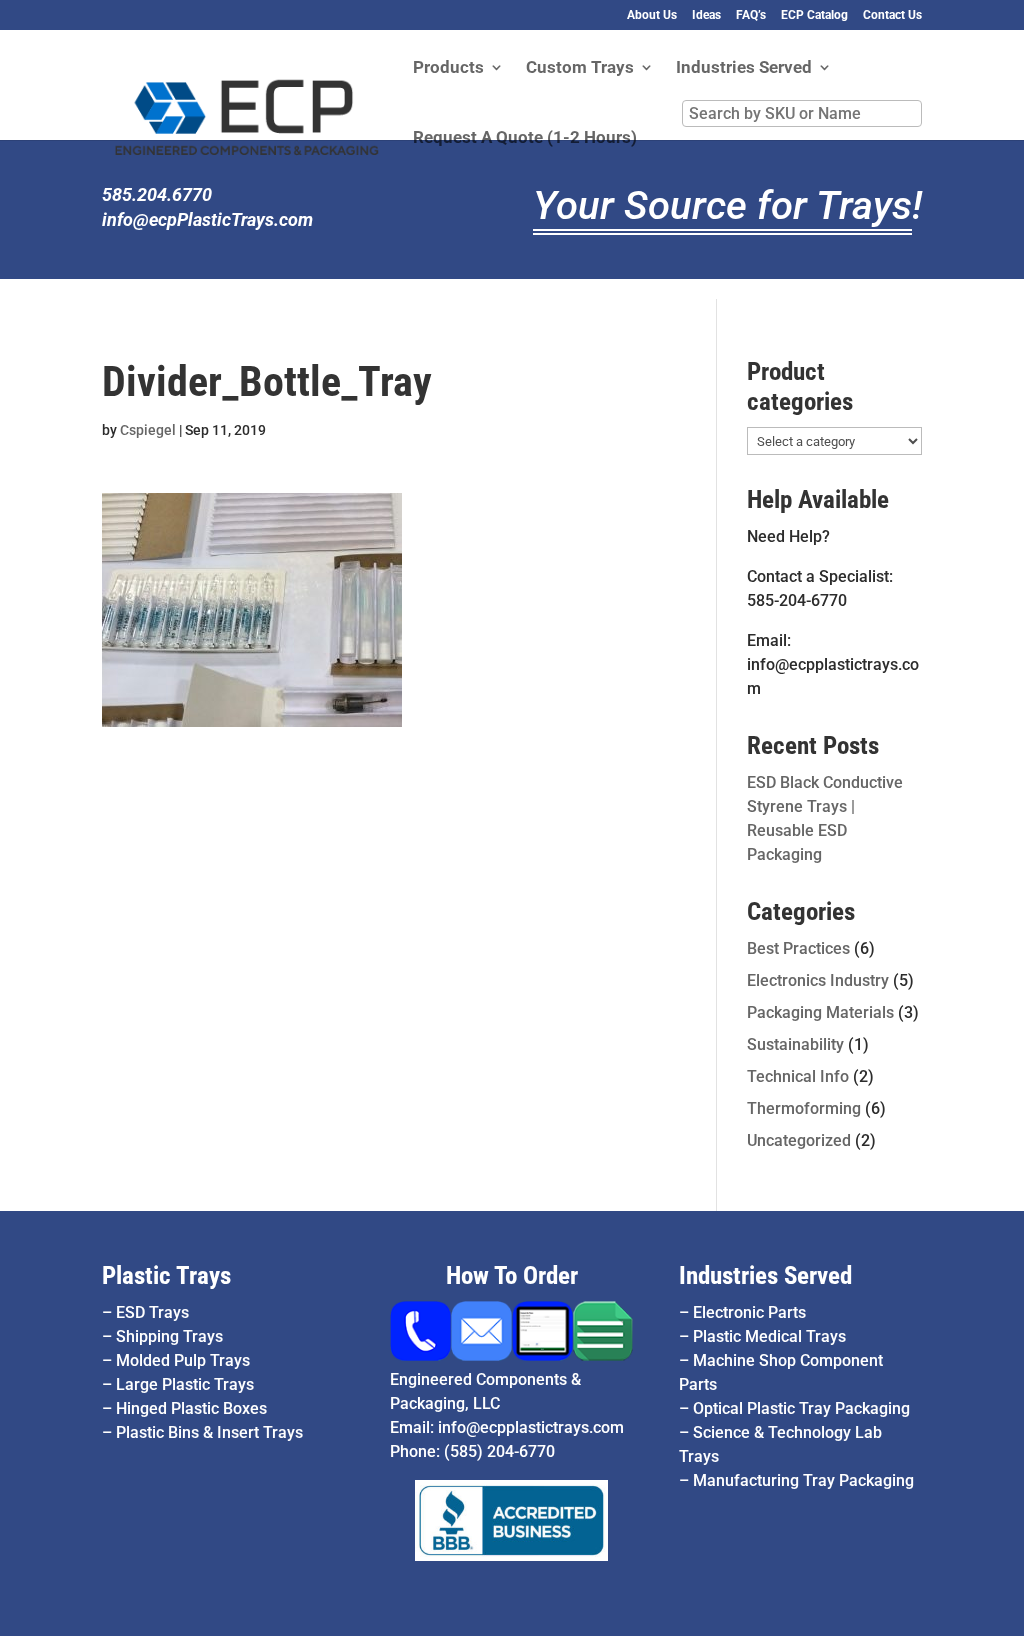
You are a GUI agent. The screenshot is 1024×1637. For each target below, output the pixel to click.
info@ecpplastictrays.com (531, 1427)
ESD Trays (152, 1312)
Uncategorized (799, 1140)
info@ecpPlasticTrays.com (207, 219)
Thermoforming (804, 1108)
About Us (652, 15)
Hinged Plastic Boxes (191, 1408)
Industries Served (744, 68)
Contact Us (892, 15)
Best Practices (798, 948)
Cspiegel (148, 430)
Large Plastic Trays (185, 1384)
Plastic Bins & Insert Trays (209, 1432)
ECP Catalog (814, 15)
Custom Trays (580, 68)
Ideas (706, 15)
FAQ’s (751, 15)
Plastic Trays (166, 1275)
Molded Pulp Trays (183, 1360)
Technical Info (798, 1076)
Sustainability (795, 1044)
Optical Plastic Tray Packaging (801, 1408)
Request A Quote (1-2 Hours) (525, 138)
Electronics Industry (818, 980)
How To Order (512, 1275)
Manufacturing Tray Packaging (803, 1480)
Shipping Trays (169, 1336)
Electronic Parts (749, 1312)
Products (448, 68)
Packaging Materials (820, 1012)
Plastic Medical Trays (769, 1336)
